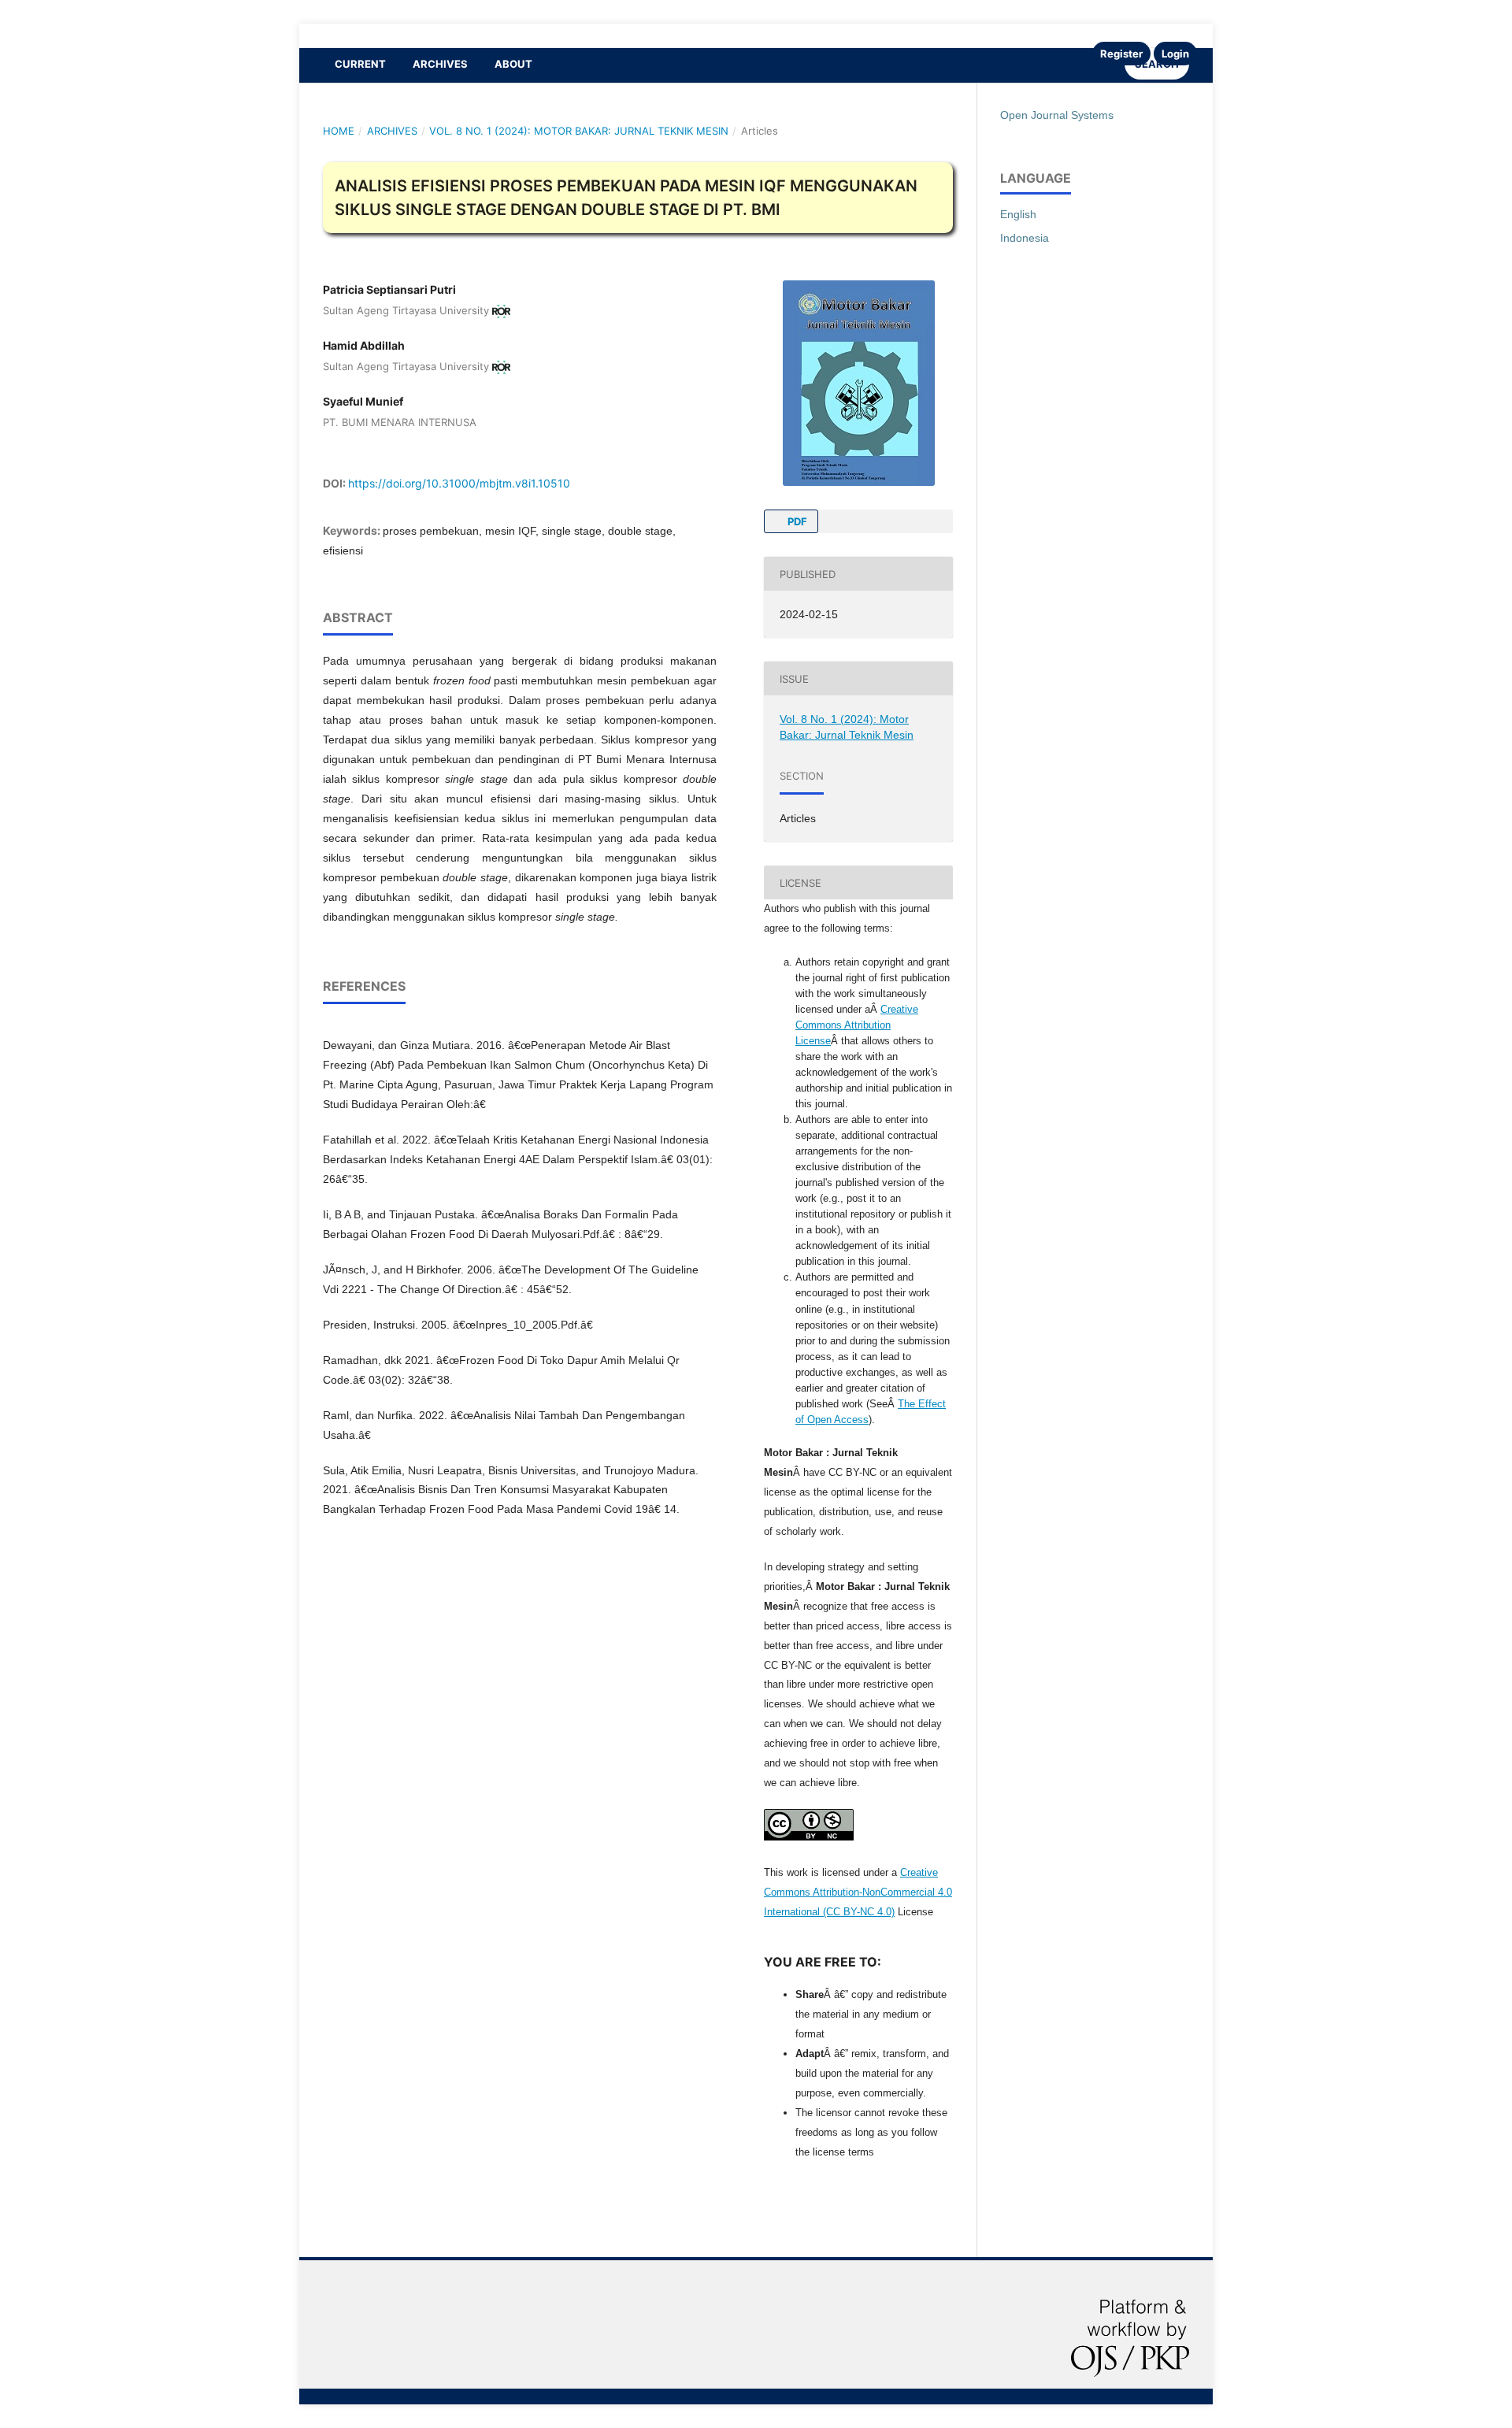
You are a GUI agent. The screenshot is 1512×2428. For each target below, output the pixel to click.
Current (360, 64)
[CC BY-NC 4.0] (809, 1837)
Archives (440, 64)
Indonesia (1025, 238)
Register (1121, 54)
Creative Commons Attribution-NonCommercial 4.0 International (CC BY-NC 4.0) (858, 1892)
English (1018, 214)
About (513, 64)
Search (1157, 64)
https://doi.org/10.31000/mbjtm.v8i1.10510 (459, 483)
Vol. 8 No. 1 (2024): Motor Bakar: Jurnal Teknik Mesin (579, 131)
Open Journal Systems (1057, 115)
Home (339, 131)
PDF (796, 521)
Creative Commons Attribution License (857, 1025)
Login (1175, 54)
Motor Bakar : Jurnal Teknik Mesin (435, 35)
